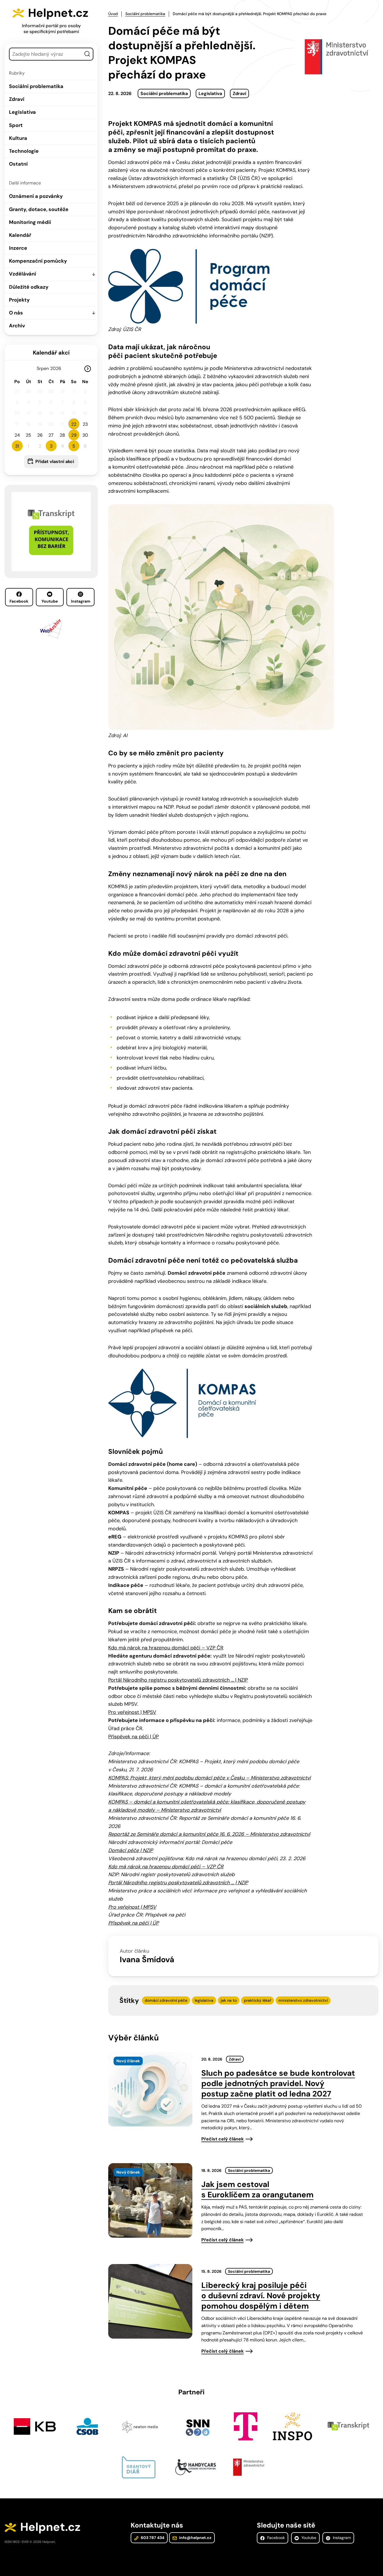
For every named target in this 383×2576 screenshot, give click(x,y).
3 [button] (51, 446)
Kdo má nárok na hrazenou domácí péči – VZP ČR (166, 1648)
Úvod (113, 14)
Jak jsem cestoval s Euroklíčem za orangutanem (257, 2190)
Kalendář (20, 235)
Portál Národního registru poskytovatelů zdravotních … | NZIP (178, 1680)
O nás (16, 313)
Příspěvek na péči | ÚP (133, 1737)
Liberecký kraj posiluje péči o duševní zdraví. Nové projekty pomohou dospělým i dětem (261, 2296)
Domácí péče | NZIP (131, 1850)
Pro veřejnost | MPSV (132, 1712)
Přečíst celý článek (222, 2139)
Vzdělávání (23, 274)
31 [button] (17, 446)
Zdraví (17, 99)
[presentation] (150, 2089)
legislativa (204, 2000)
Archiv (17, 326)
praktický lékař (258, 2000)
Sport (16, 125)
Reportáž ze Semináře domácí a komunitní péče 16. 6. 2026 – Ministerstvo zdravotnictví (209, 1834)
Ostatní (18, 164)
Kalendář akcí (51, 353)
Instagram (81, 601)
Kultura (18, 138)
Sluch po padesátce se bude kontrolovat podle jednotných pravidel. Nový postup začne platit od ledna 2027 (278, 2083)
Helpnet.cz (58, 13)
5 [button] (74, 446)
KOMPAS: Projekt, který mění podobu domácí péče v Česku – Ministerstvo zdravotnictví (209, 1778)
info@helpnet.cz (195, 2538)
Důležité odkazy (29, 287)
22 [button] (74, 424)
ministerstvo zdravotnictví (303, 2000)
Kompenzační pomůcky (38, 261)
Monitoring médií (30, 222)
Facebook (19, 601)
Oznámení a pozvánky (36, 196)
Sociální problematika (36, 86)
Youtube (50, 601)
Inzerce (18, 248)
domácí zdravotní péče (166, 2000)
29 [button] (74, 435)
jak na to (229, 2000)
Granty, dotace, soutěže (39, 209)
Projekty (19, 300)
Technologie (24, 151)
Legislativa (22, 112)
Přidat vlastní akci (55, 461)
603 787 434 (152, 2538)
